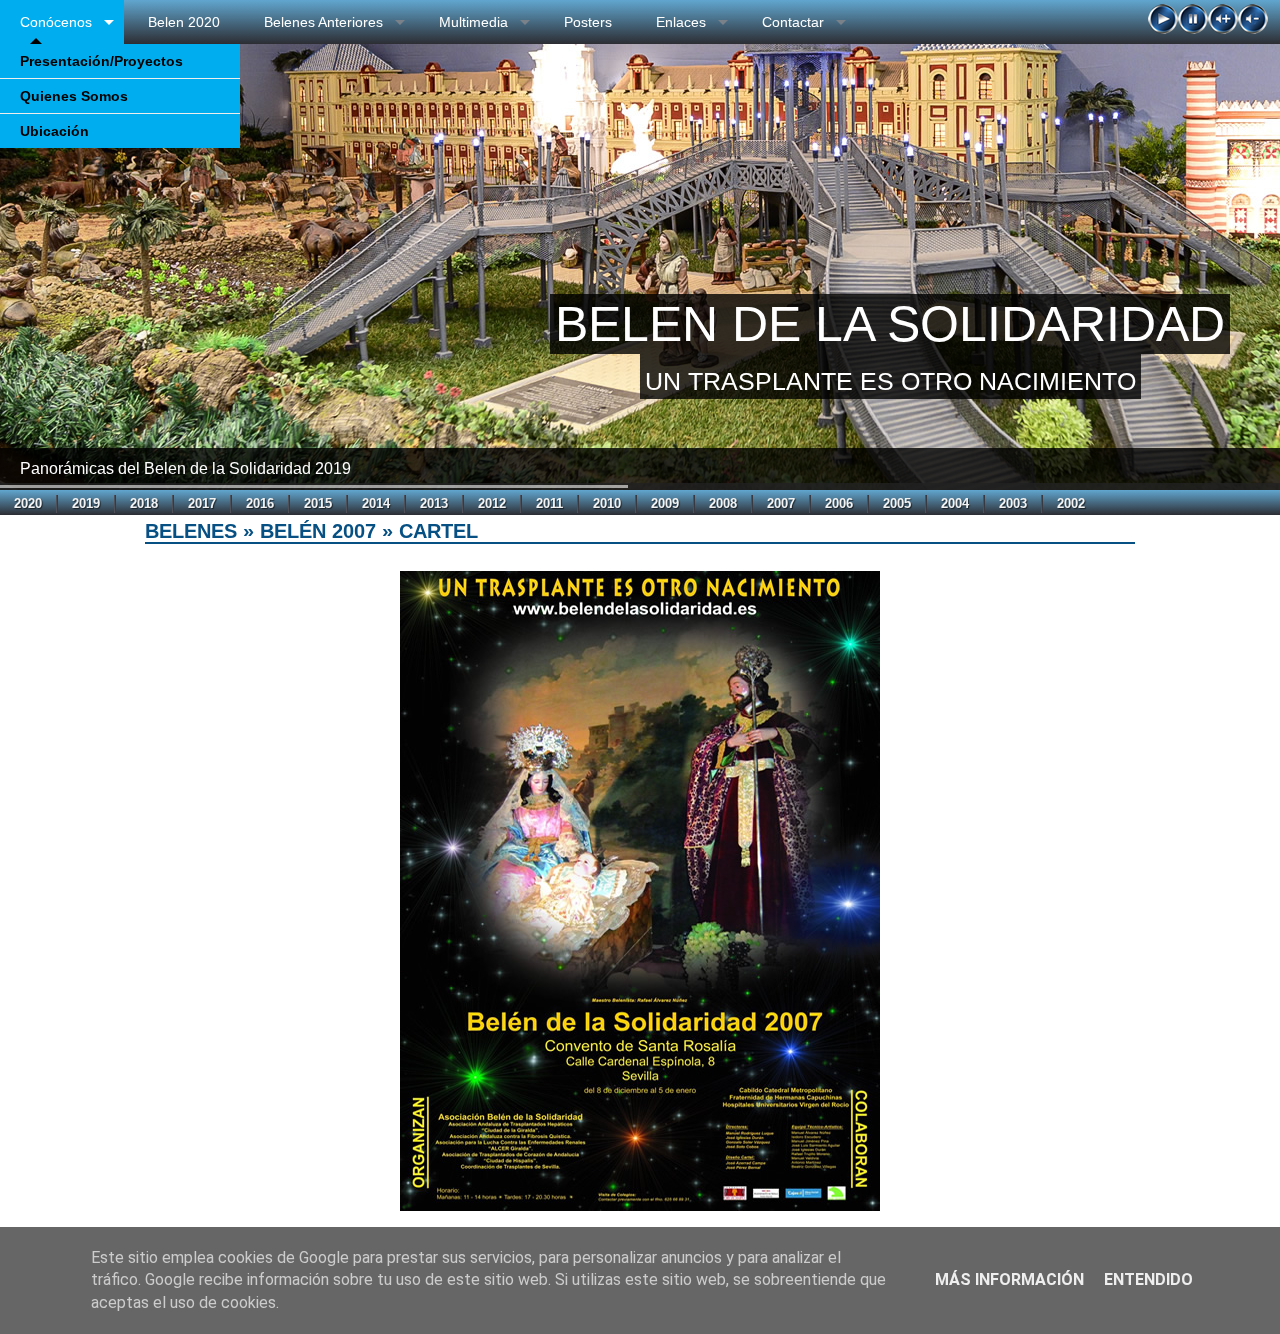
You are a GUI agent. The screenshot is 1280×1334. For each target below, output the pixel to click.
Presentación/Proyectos (101, 61)
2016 (260, 503)
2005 (897, 503)
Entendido (1148, 1279)
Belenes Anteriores (323, 22)
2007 (781, 503)
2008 (723, 503)
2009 (665, 503)
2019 (86, 503)
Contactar (793, 22)
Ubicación (54, 131)
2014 (376, 503)
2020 (28, 503)
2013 (434, 503)
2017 (202, 503)
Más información (1009, 1279)
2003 (1013, 503)
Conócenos (56, 22)
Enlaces (681, 22)
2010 (607, 503)
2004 (955, 503)
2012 (492, 503)
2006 (839, 503)
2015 (318, 503)
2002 (1071, 503)
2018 (144, 503)
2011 (549, 503)
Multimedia (473, 22)
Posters (588, 22)
